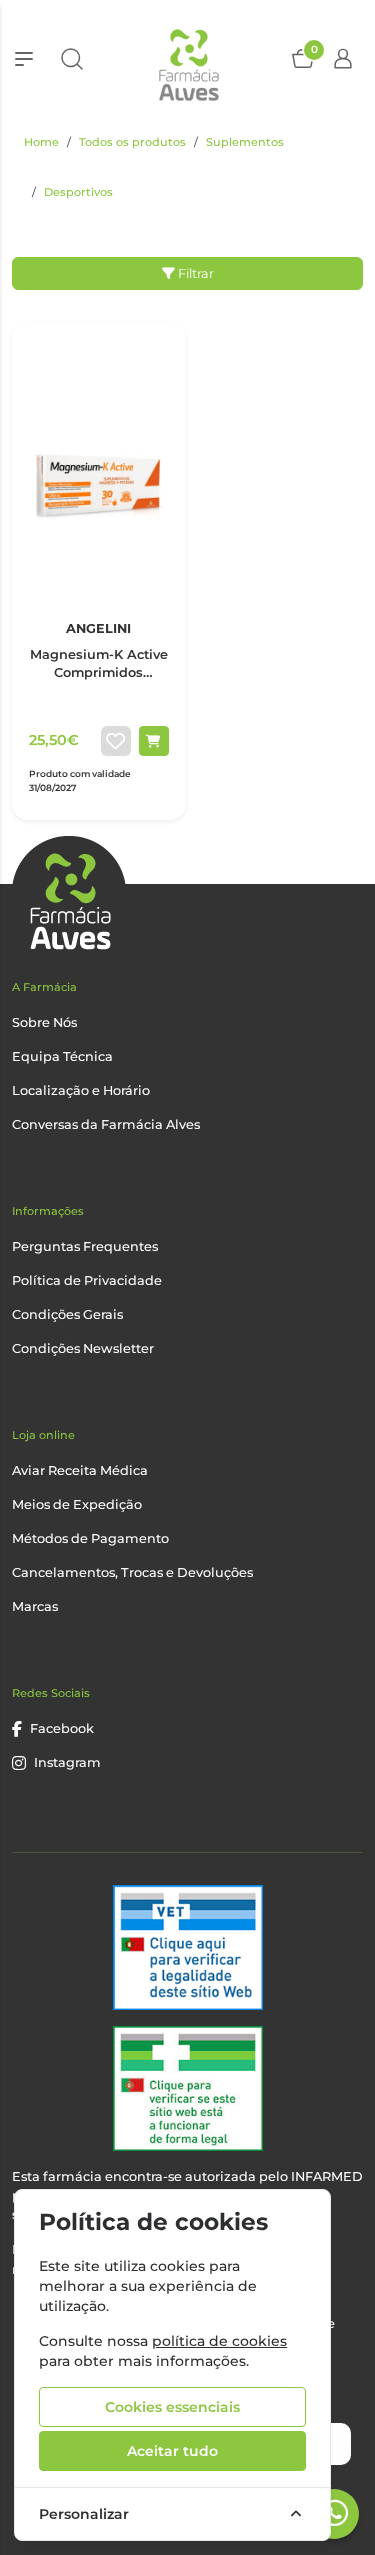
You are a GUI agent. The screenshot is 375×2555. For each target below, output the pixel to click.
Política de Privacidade (87, 1280)
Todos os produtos (132, 142)
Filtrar (194, 273)
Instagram (67, 1762)
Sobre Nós (44, 1022)
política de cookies (219, 2341)
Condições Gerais (67, 1314)
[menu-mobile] (24, 59)
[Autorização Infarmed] (188, 2088)
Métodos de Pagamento (90, 1538)
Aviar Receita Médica (80, 1470)
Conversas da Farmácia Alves (106, 1124)
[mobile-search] (72, 59)
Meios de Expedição (77, 1504)
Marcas (35, 1606)
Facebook (62, 1728)
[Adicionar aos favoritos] (116, 741)
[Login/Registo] (343, 59)
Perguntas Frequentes (85, 1246)
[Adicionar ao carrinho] (154, 741)
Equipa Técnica (62, 1056)
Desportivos (78, 192)
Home (41, 142)
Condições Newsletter (83, 1348)
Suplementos (245, 142)
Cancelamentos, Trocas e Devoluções (132, 1572)
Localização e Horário (81, 1090)
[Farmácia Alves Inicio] (187, 58)
